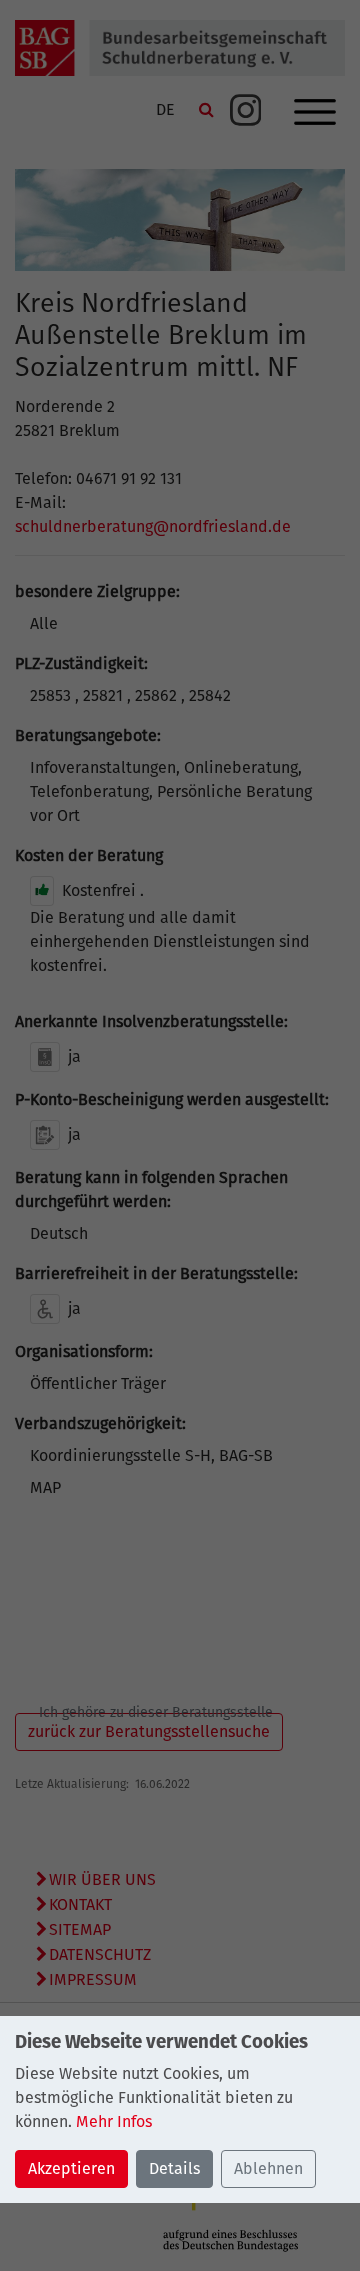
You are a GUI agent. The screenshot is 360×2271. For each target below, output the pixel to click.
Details (174, 2168)
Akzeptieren (71, 2168)
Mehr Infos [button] (114, 2121)
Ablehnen (268, 2168)
